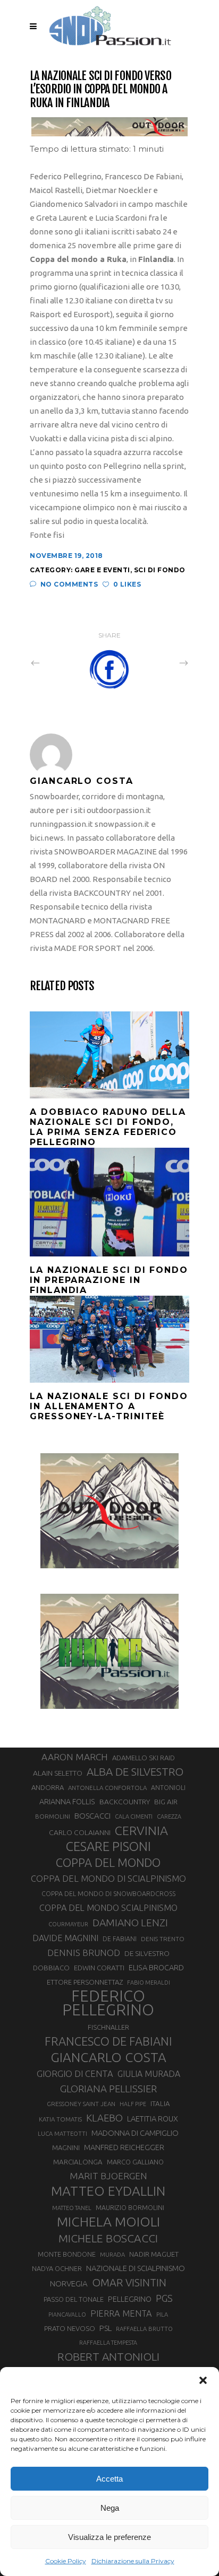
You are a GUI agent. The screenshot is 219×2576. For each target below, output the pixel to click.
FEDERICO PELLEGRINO (108, 2003)
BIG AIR (166, 1802)
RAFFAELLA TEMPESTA (108, 2343)
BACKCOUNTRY (125, 1802)
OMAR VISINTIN (129, 2282)
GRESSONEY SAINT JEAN (81, 2104)
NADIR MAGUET (154, 2254)
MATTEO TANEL (72, 2208)
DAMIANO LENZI (130, 1923)
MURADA (112, 2255)
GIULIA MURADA (149, 2074)
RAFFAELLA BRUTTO (144, 2329)
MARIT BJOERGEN (108, 2176)
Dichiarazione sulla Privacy (133, 2561)
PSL (106, 2328)
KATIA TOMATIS (60, 2119)
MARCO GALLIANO (135, 2162)
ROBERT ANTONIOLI (108, 2356)
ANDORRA (48, 1787)
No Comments (69, 584)
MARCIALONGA (78, 2162)
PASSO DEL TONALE (74, 2299)
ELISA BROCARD (156, 1967)
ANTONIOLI (168, 1788)
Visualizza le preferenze (109, 2537)
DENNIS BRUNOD (84, 1953)
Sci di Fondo (160, 570)
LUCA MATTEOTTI (62, 2134)
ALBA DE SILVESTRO (135, 1772)
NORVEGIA (69, 2284)
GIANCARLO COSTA (108, 2057)
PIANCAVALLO (67, 2315)
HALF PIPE (133, 2104)
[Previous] (58, 662)
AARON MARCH (75, 1757)
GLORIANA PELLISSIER (108, 2089)
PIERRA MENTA (121, 2313)
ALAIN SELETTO (58, 1773)
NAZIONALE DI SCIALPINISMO (136, 2268)
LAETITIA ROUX (153, 2119)
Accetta (109, 2479)
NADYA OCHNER (57, 2268)
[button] (203, 2380)
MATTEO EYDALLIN (108, 2191)
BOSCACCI (92, 1816)
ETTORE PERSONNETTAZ (85, 1982)
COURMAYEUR (68, 1924)
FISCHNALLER (108, 2027)
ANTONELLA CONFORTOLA (107, 1788)
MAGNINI (66, 2147)
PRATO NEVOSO (70, 2328)
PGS (164, 2298)
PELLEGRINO (130, 2299)
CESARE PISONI (108, 1847)
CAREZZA (169, 1817)
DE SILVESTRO (147, 1953)
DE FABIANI (120, 1939)
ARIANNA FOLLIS (67, 1802)
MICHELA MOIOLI (108, 2222)
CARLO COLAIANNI (80, 1832)
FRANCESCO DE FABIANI (108, 2041)
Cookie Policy (66, 2561)
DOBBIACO (51, 1968)
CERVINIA (141, 1830)
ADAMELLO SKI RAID (144, 1758)
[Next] (161, 662)
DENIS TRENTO (163, 1939)
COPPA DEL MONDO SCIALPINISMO (108, 1908)
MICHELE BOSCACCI (108, 2238)
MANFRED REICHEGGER (124, 2147)
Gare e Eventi (102, 570)
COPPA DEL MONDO (108, 1863)
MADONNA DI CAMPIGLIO (135, 2133)
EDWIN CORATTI (99, 1968)
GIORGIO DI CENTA (75, 2073)
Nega (110, 2508)
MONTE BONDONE (67, 2254)
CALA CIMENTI (134, 1817)
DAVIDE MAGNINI (65, 1938)
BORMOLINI (53, 1816)
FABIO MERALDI (149, 1983)
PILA (162, 2315)
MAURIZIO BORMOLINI (130, 2207)
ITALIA (160, 2104)
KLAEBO (104, 2118)
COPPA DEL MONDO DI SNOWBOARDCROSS (108, 1893)
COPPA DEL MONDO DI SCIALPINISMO (108, 1878)
